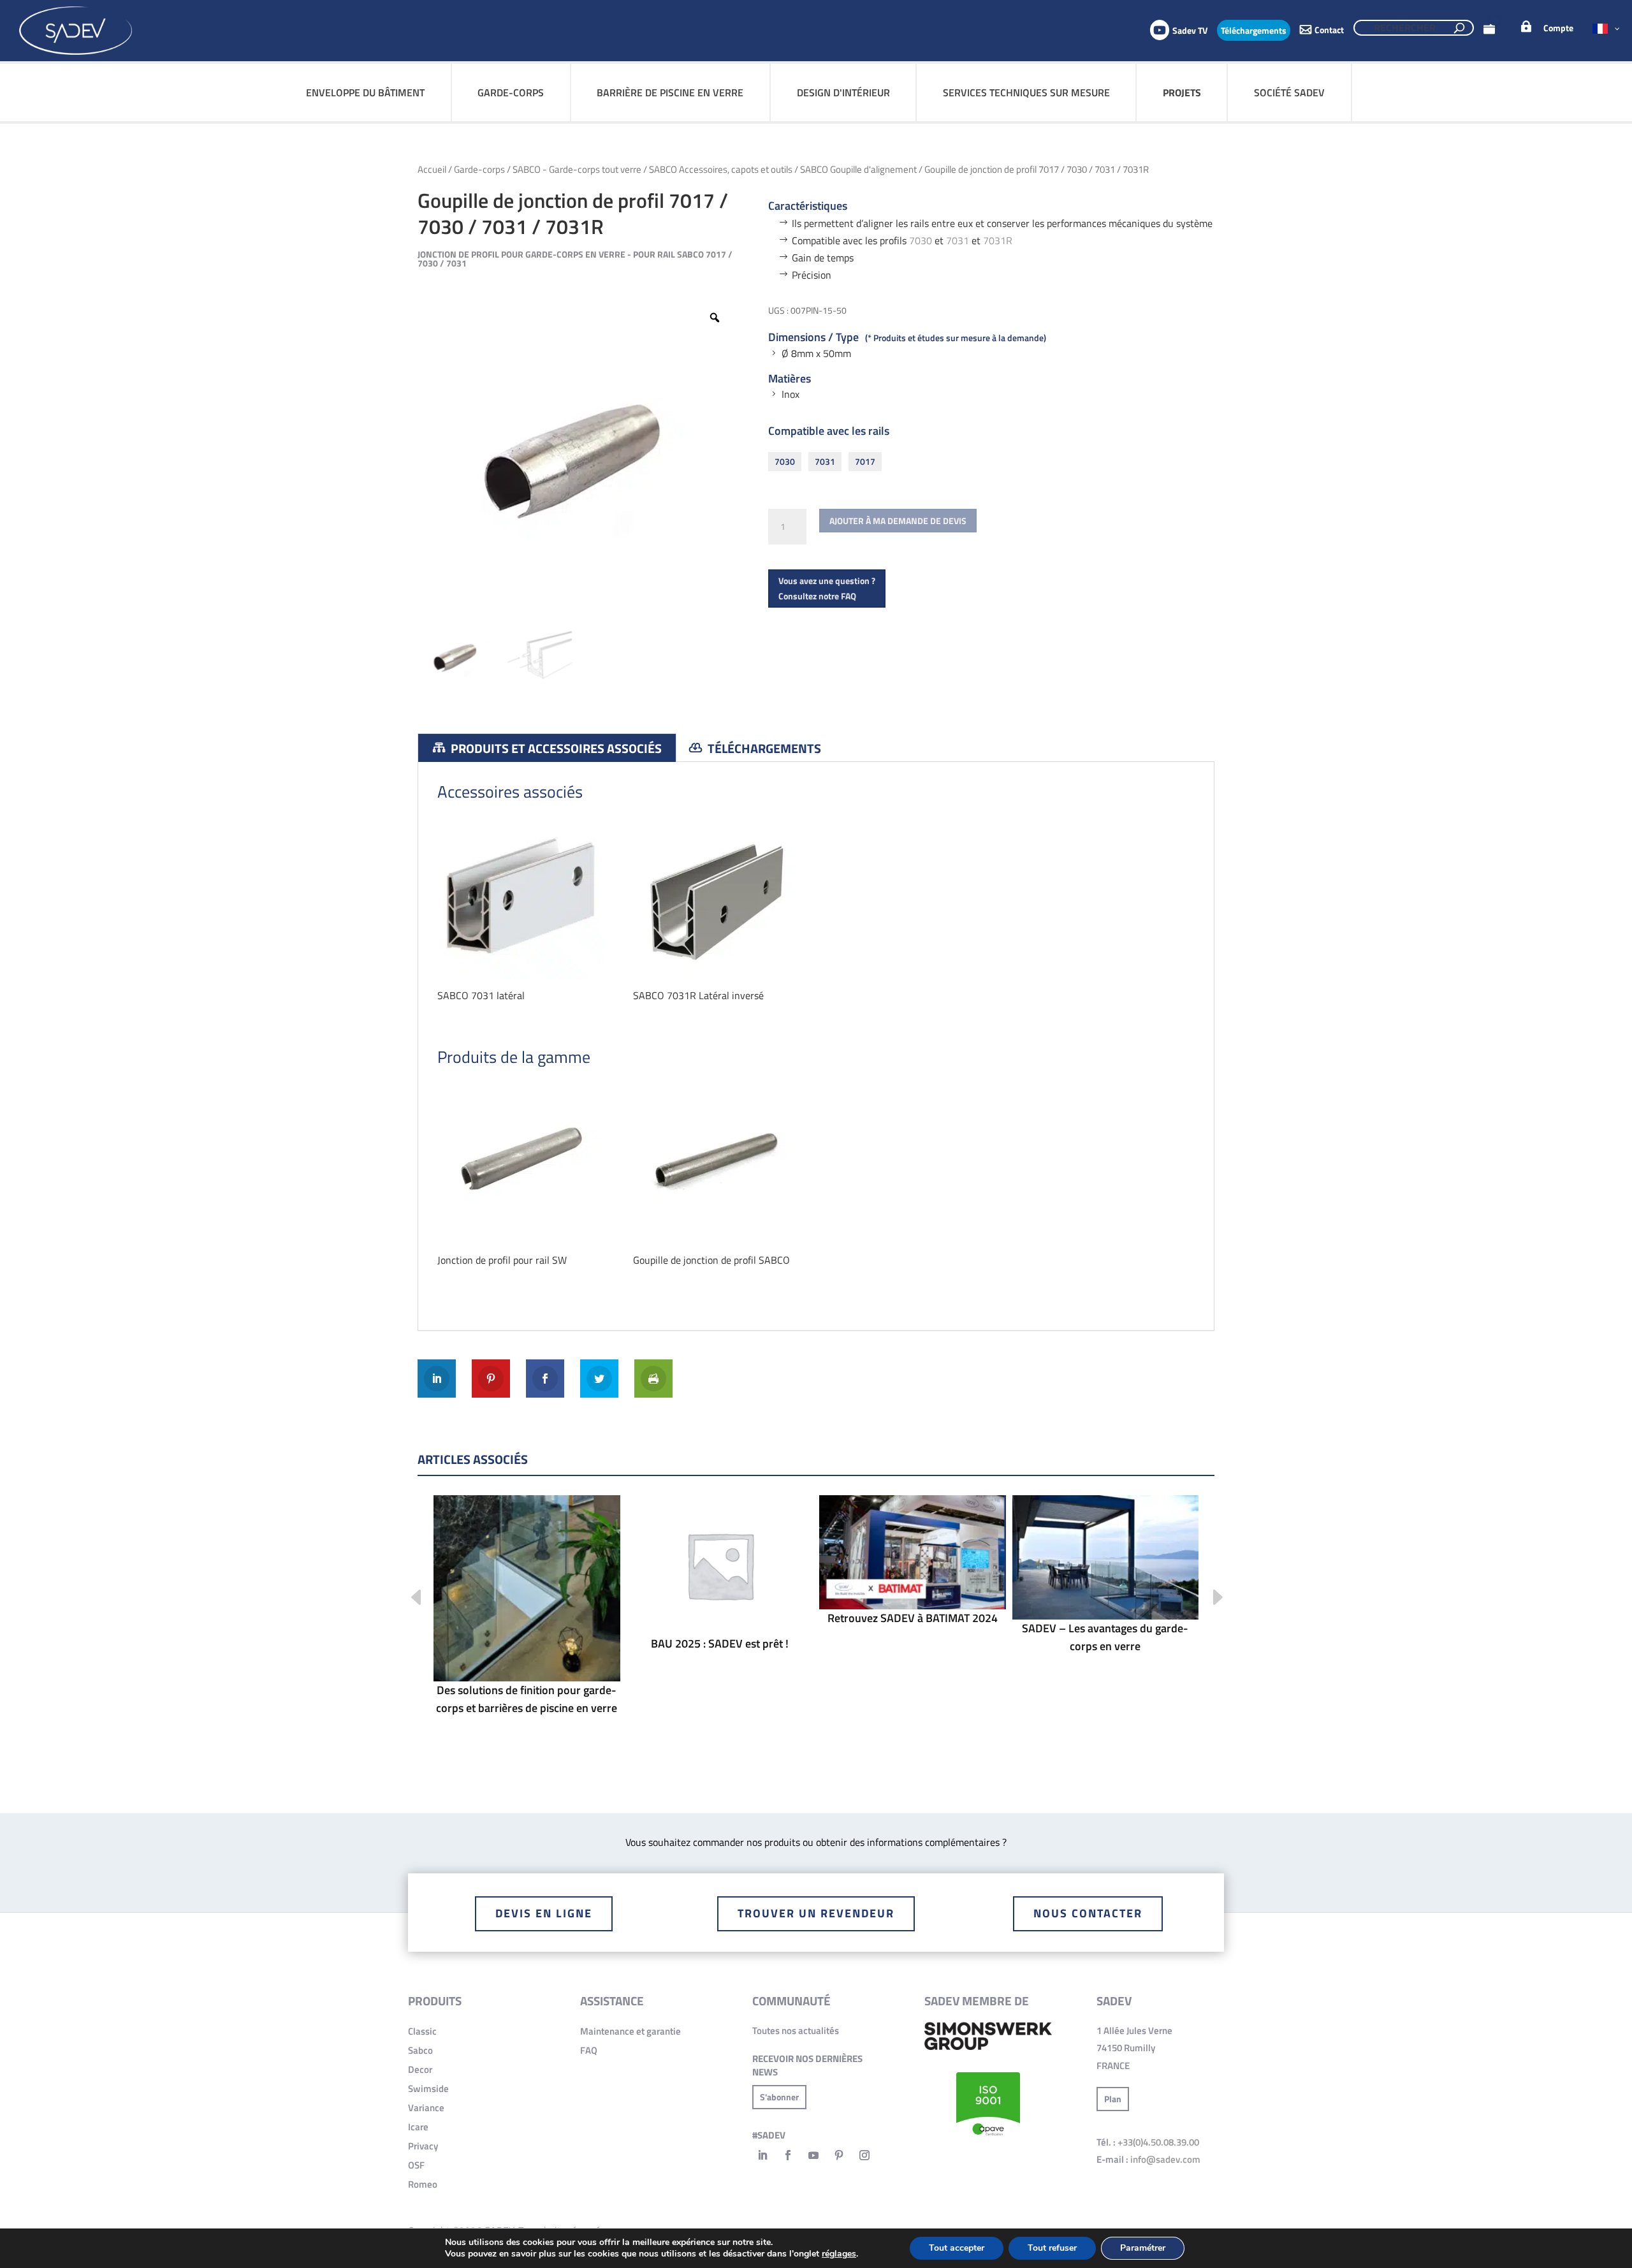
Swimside (428, 2089)
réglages (839, 2254)
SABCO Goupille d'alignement (858, 169)
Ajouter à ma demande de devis (898, 521)
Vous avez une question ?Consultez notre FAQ (827, 588)
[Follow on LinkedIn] (762, 2155)
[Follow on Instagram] (864, 2155)
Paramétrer (1143, 2248)
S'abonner (779, 2097)
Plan (1113, 2099)
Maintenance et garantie (630, 2031)
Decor (420, 2069)
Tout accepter (957, 2248)
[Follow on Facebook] (788, 2155)
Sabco (420, 2050)
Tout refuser (1052, 2248)
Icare (418, 2127)
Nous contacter (1088, 1913)
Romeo (423, 2184)
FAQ (589, 2050)
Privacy (423, 2146)
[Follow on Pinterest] (839, 2155)
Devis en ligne (544, 1913)
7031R (998, 240)
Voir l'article (527, 1628)
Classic (422, 2031)
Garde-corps (479, 169)
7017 (865, 461)
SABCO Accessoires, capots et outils (721, 169)
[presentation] (406, 1599)
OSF (416, 2165)
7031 (959, 240)
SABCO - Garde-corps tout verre (577, 169)
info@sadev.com (1165, 2159)
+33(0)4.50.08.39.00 (1158, 2142)
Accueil (432, 169)
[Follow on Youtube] (813, 2155)
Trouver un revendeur (816, 1913)
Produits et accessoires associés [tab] (555, 748)
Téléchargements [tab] (763, 748)
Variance (426, 2108)
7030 (921, 240)
